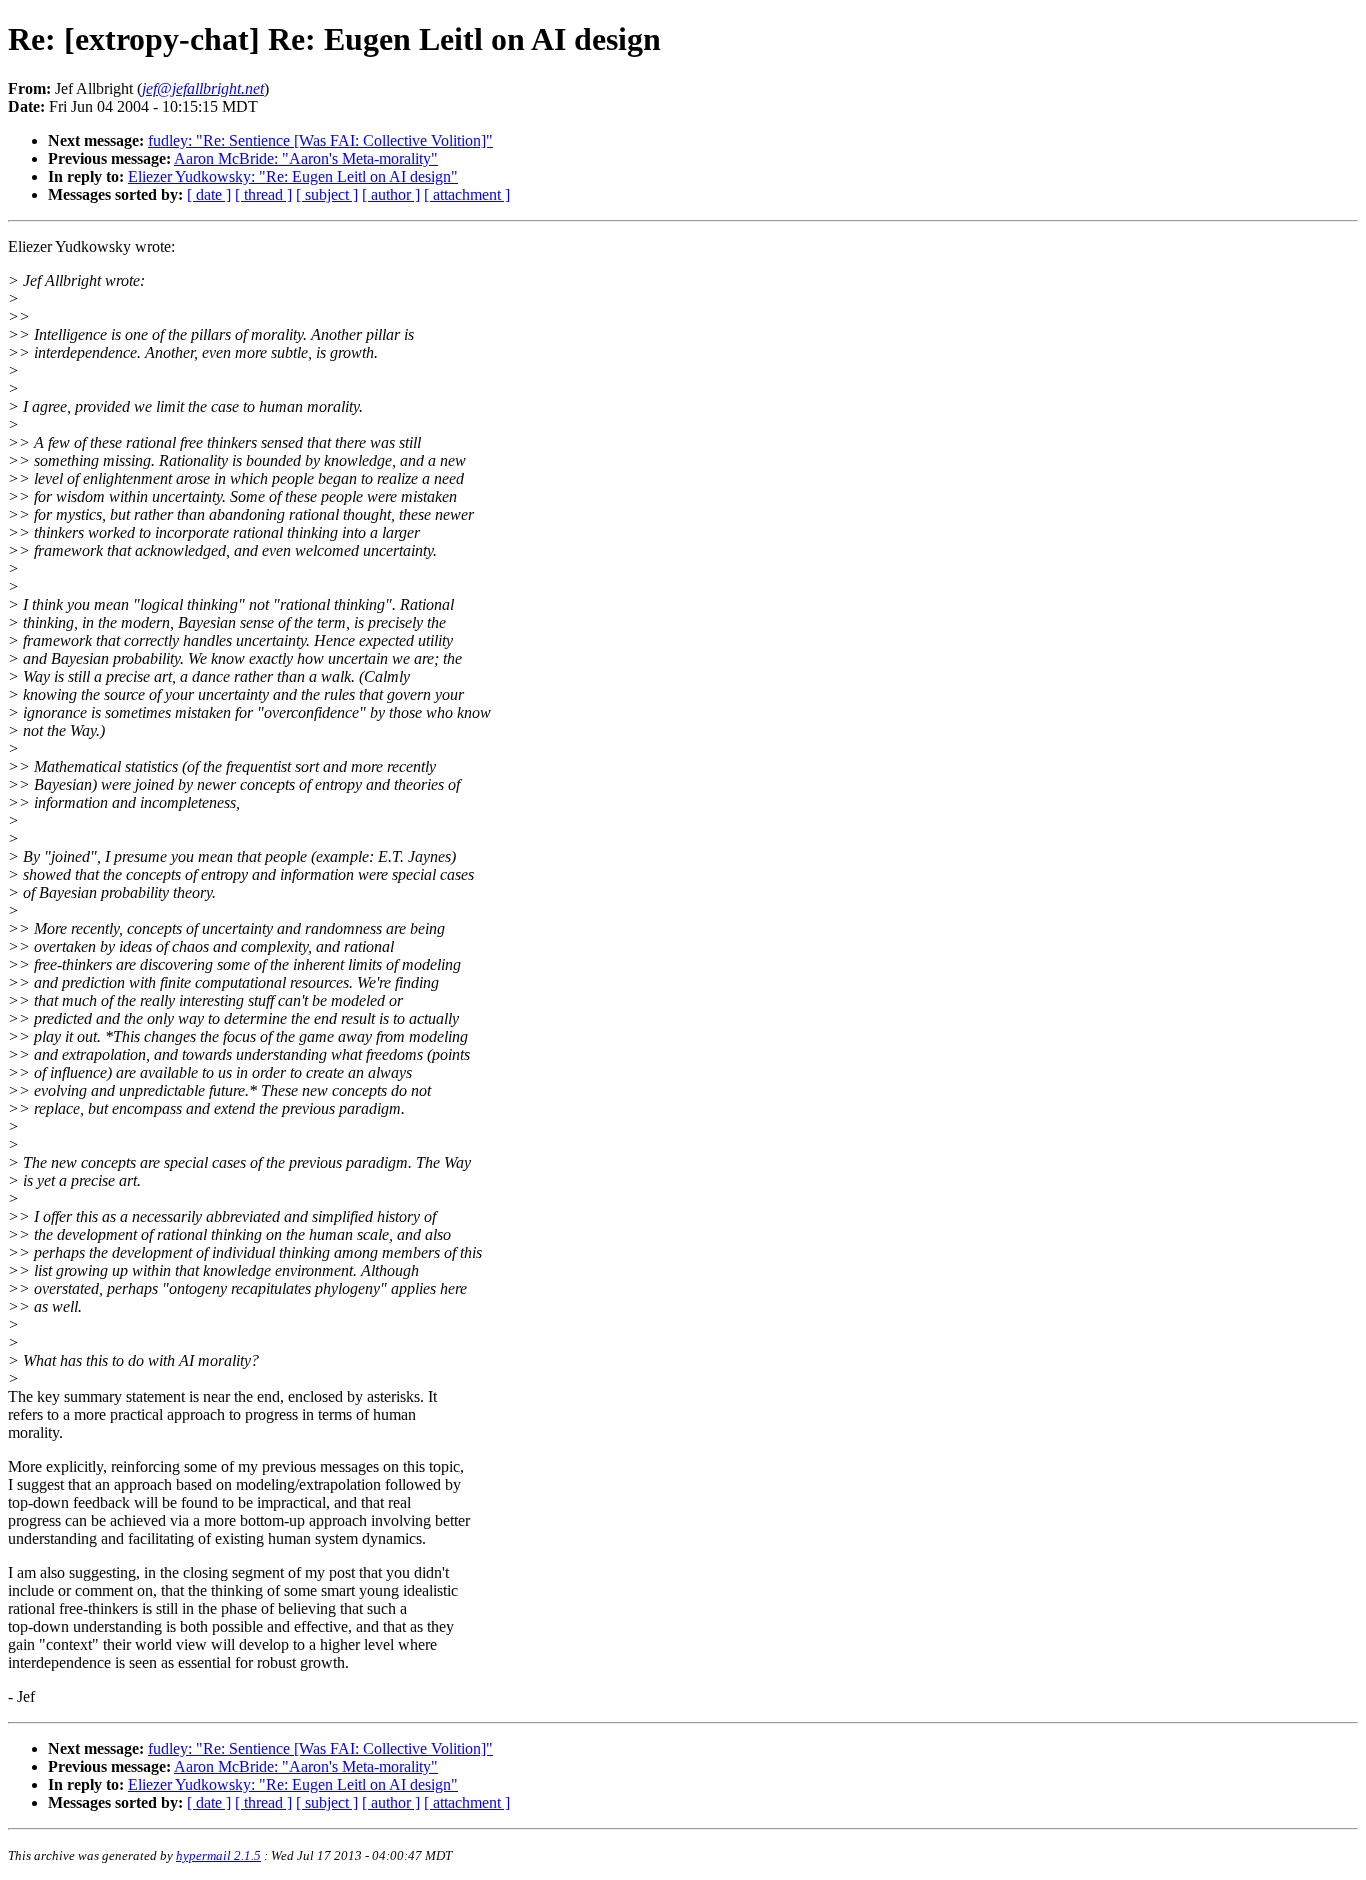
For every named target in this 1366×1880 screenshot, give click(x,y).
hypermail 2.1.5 (218, 1855)
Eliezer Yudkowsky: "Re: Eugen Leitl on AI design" (293, 176)
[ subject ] (327, 194)
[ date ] (209, 194)
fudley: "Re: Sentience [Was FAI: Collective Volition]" (320, 140)
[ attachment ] (467, 194)
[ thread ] (263, 194)
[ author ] (391, 194)
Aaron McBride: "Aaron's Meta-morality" (306, 158)
